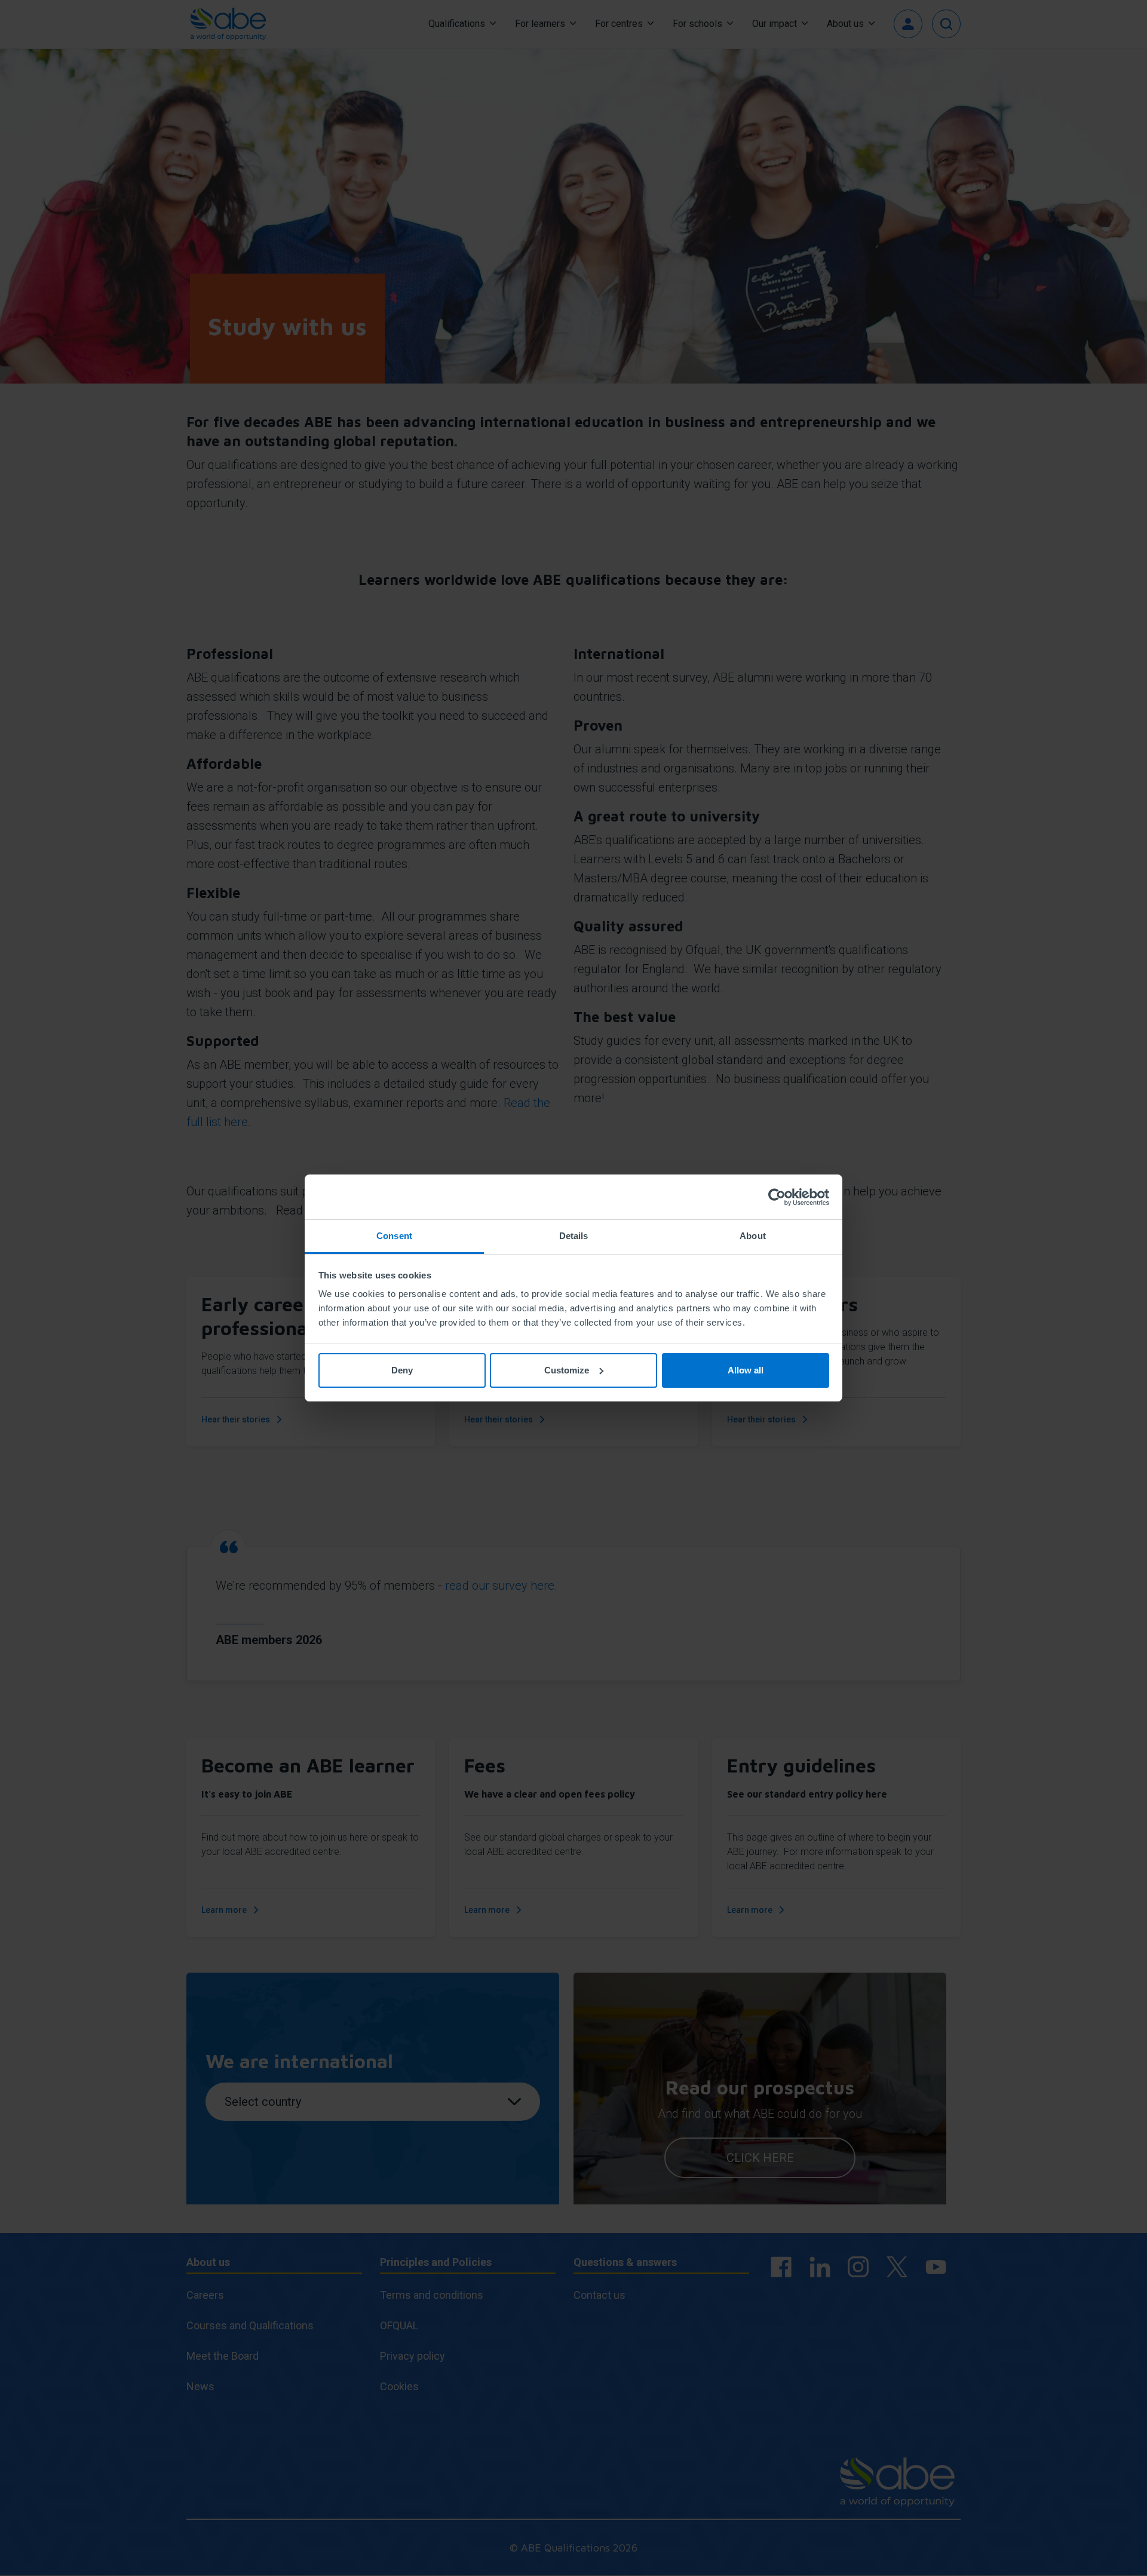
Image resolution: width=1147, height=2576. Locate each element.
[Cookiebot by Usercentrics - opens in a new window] (777, 1197)
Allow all (746, 1370)
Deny (402, 1370)
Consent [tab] (394, 1236)
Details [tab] (574, 1236)
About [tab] (753, 1236)
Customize (567, 1370)
